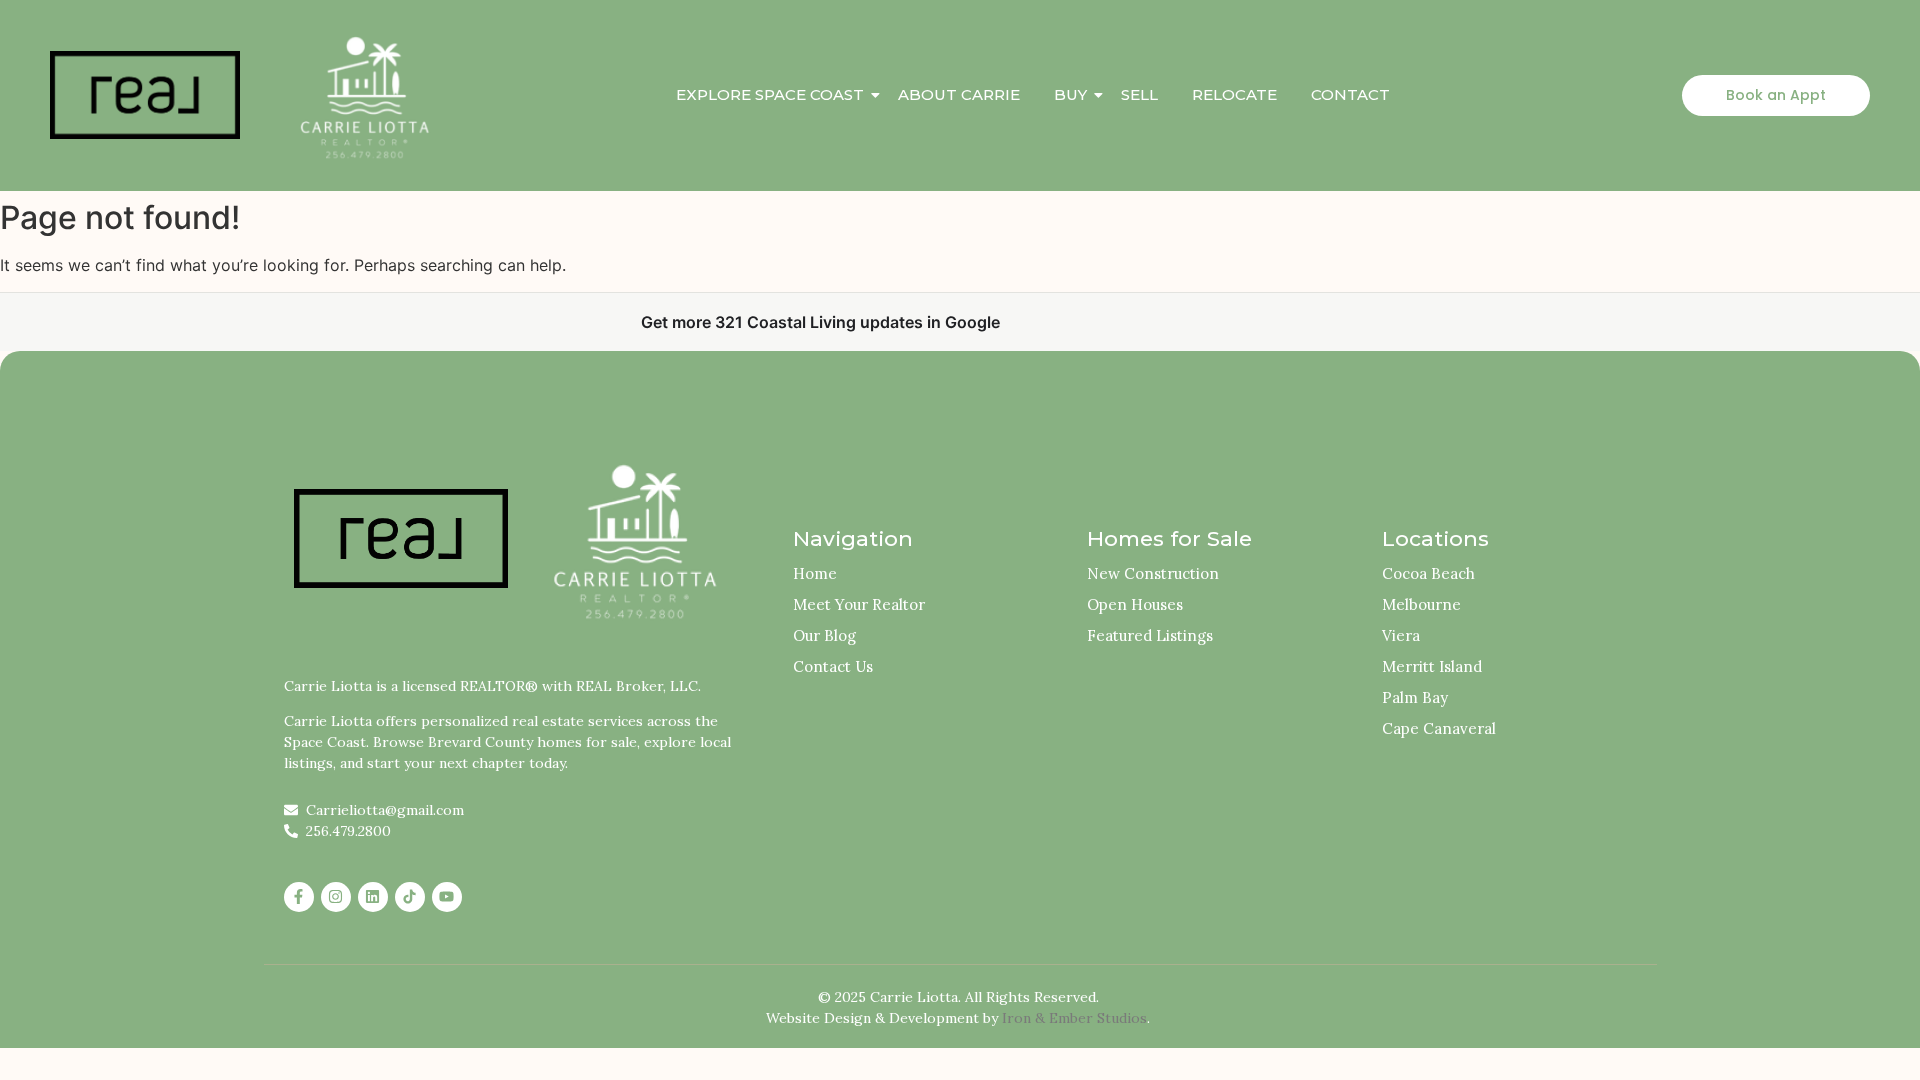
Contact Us (833, 666)
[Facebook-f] (299, 897)
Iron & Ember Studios (1074, 1018)
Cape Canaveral (1439, 728)
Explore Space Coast (770, 94)
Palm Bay (1415, 697)
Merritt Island (1432, 666)
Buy (1070, 94)
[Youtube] (447, 897)
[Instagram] (336, 897)
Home (815, 573)
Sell (1139, 94)
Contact (1350, 94)
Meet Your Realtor (859, 604)
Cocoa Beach (1428, 573)
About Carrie (959, 94)
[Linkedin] (373, 897)
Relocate (1234, 94)
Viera (1401, 635)
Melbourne (1421, 604)
